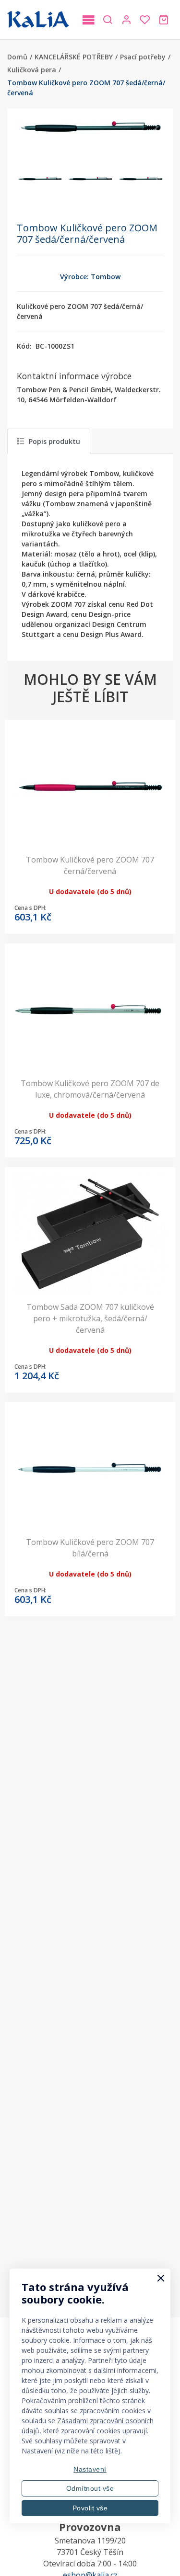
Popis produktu (54, 441)
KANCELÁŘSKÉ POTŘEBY (74, 57)
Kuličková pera (32, 70)
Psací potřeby (143, 57)
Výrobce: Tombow (90, 277)
